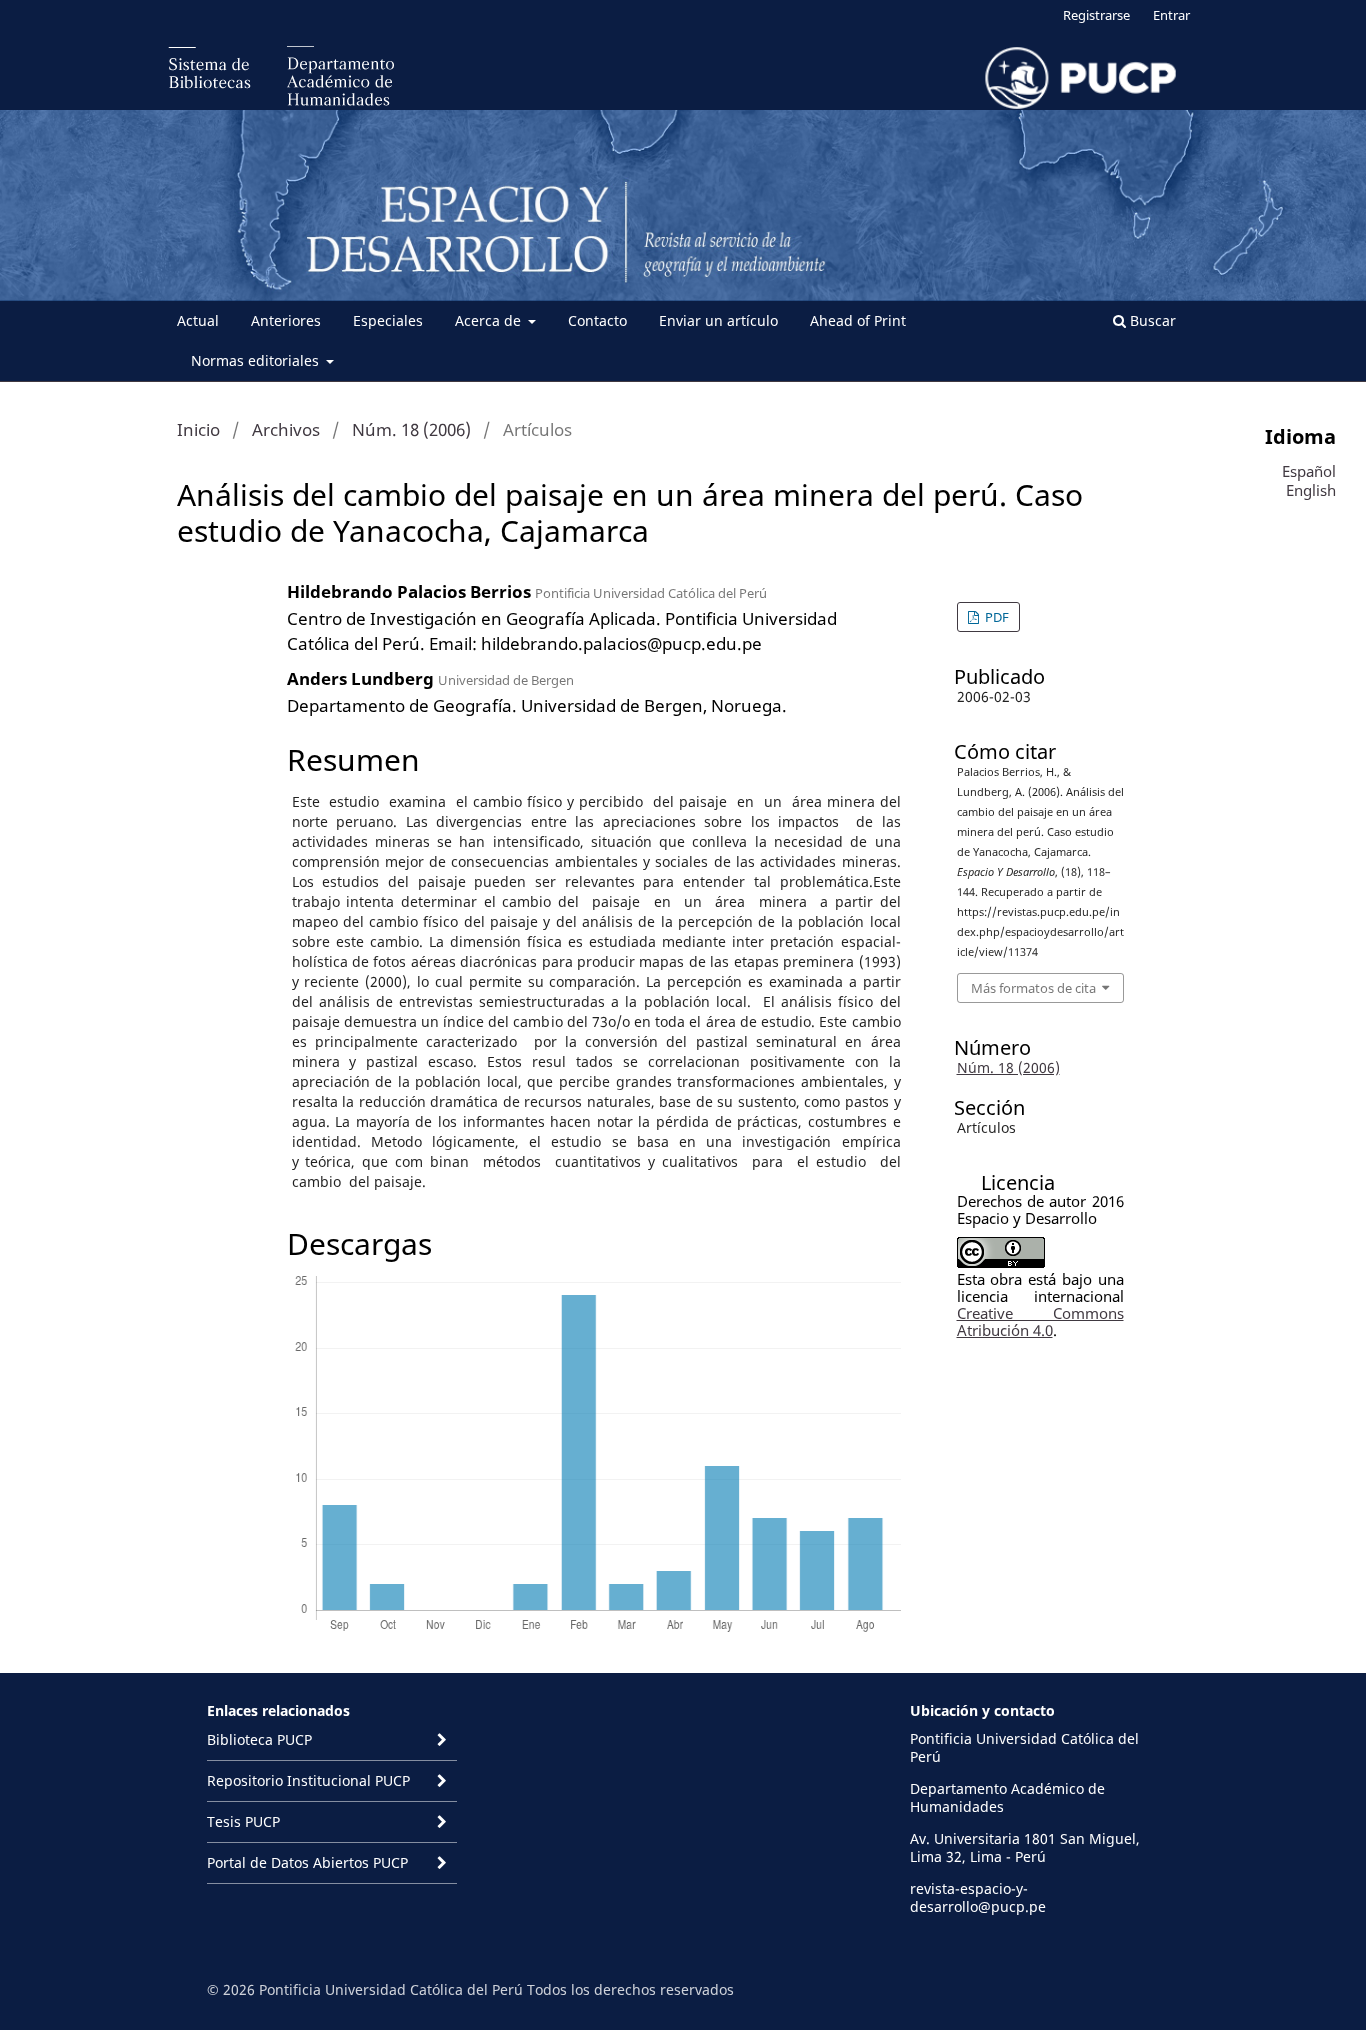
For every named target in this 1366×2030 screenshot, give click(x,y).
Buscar (1151, 320)
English (1311, 490)
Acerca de (490, 320)
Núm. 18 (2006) (411, 429)
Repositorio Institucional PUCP (308, 1780)
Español (1309, 471)
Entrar (1171, 15)
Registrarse (1096, 15)
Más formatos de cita (1033, 988)
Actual (198, 320)
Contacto (597, 320)
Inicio (198, 429)
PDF (995, 617)
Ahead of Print (858, 320)
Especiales (388, 320)
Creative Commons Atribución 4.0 (1040, 1321)
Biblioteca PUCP (259, 1739)
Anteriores (286, 320)
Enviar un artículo (718, 320)
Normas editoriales (257, 360)
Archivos (286, 429)
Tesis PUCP (243, 1821)
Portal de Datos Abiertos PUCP (307, 1862)
